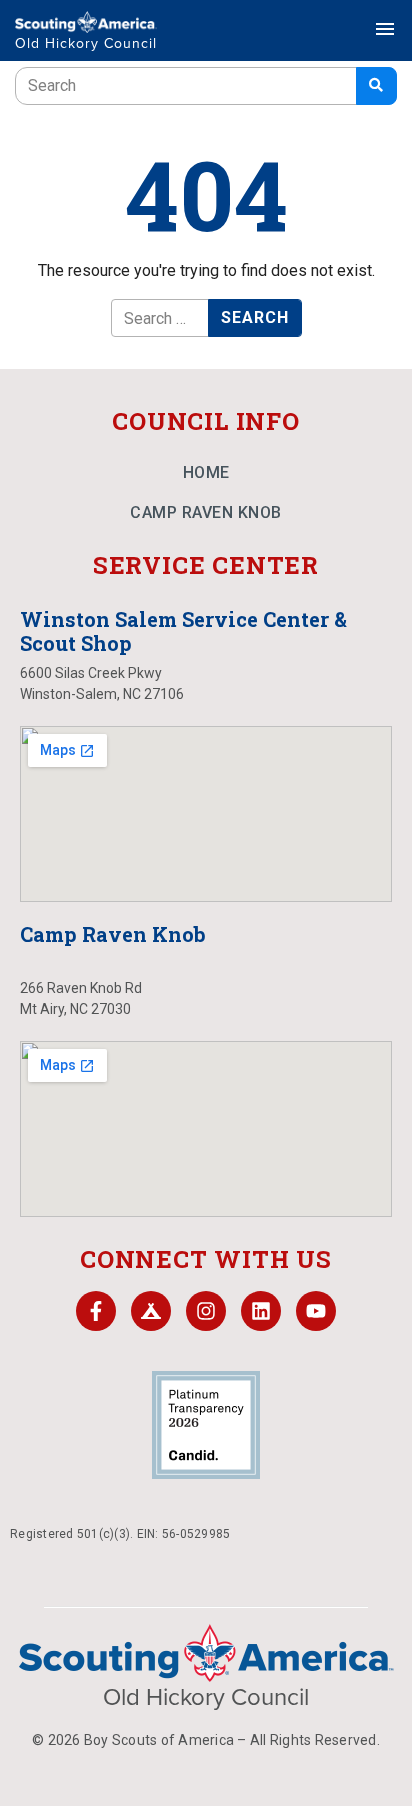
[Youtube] (316, 1311)
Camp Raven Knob (206, 512)
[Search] (376, 86)
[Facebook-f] (96, 1311)
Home (206, 472)
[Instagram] (206, 1311)
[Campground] (151, 1311)
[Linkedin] (261, 1311)
